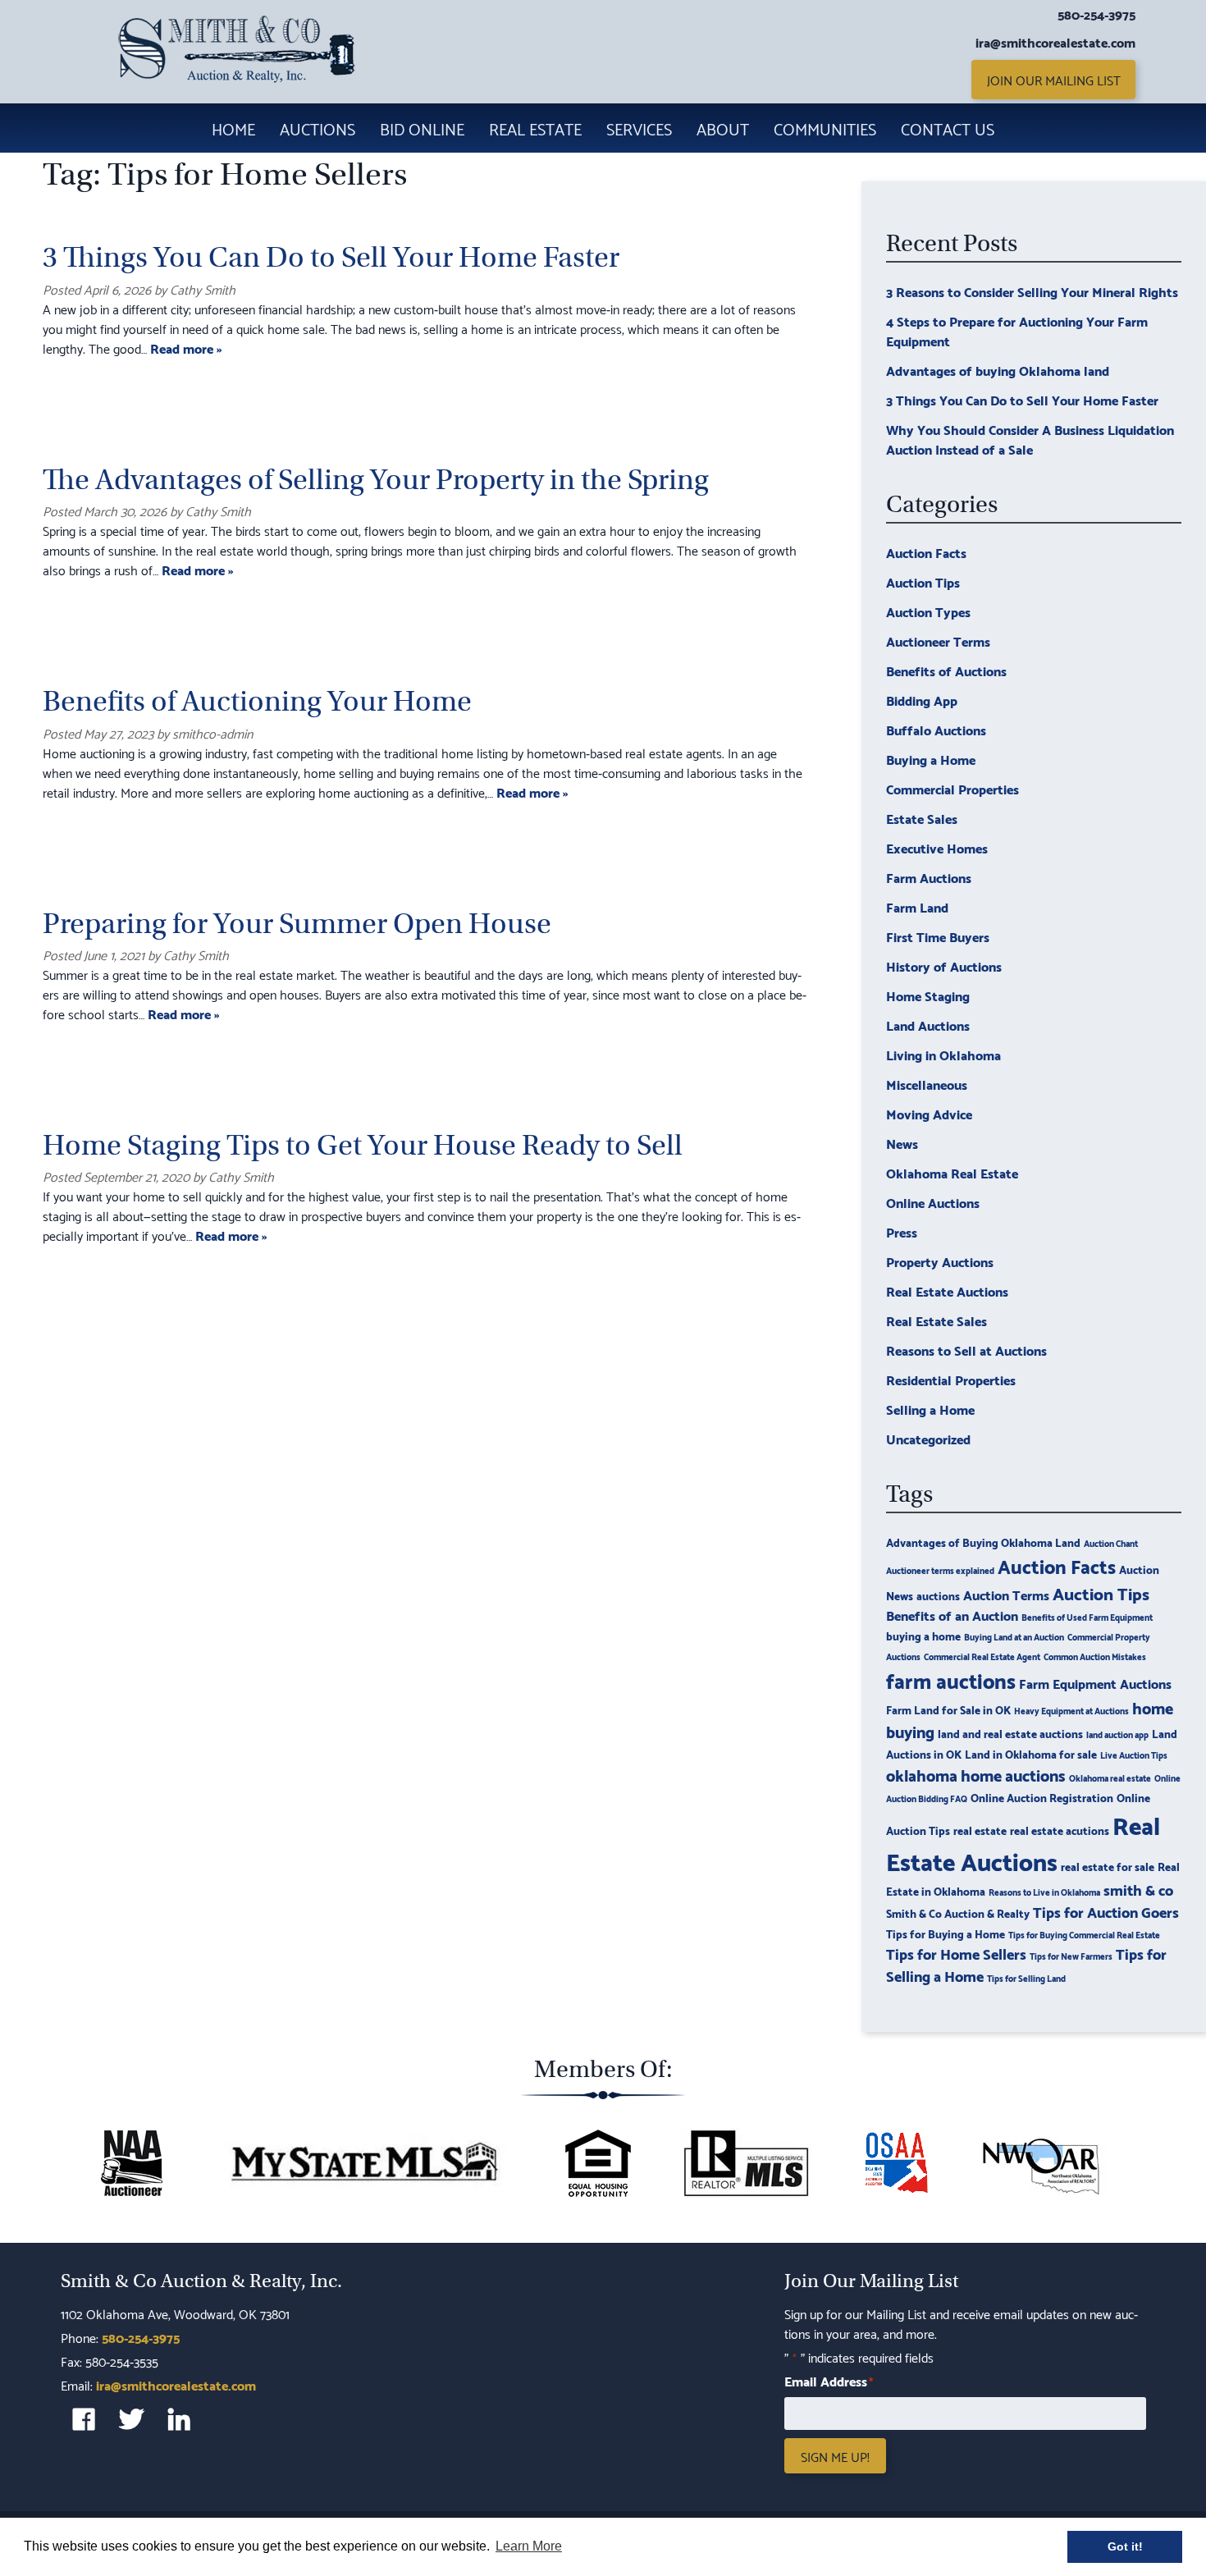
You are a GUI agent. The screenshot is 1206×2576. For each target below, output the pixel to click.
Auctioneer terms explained (940, 1570)
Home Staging (928, 995)
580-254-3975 (1096, 14)
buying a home (923, 1635)
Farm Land (917, 906)
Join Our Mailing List (1054, 79)
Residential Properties (951, 1379)
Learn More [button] (529, 2546)
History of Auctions (944, 965)
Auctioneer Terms (938, 641)
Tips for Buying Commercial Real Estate (1084, 1934)
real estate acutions (1060, 1830)
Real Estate (535, 128)
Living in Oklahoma (943, 1054)
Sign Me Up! (835, 2456)
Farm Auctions (929, 877)
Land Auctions (928, 1025)
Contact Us (948, 128)
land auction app (1117, 1734)
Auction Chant (1111, 1543)
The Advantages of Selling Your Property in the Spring (376, 480)
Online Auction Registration (1042, 1797)
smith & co (1138, 1889)
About (723, 128)
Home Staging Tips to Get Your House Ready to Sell (363, 1145)
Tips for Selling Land (1026, 1978)
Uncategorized (928, 1438)
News (902, 1143)
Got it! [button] (1125, 2546)
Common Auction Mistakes (1095, 1656)
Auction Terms (1006, 1594)
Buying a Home (931, 759)
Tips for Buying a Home (946, 1933)
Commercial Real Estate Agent (982, 1656)
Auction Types (928, 611)
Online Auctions (933, 1202)
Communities (825, 128)
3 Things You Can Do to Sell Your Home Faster (331, 257)
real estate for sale (1108, 1866)
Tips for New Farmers (1071, 1956)
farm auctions (951, 1679)
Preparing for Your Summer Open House (297, 924)
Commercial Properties (952, 788)
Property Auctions (940, 1261)
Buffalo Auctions (936, 729)
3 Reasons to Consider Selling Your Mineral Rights (1032, 291)
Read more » (186, 348)
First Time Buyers (938, 936)
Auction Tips (923, 581)
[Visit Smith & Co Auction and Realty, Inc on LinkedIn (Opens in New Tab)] (179, 2419)
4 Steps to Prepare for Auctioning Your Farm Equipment (1017, 330)
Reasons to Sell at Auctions (966, 1350)
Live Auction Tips (1134, 1755)
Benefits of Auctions (946, 670)
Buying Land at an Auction (1014, 1636)
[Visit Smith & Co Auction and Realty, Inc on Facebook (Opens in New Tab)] (84, 2419)
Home (233, 128)
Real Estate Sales (936, 1320)
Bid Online (422, 128)
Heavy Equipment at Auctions (1071, 1710)
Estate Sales (922, 818)
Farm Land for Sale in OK (948, 1709)
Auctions (317, 128)
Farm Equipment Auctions (1095, 1683)
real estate (980, 1830)
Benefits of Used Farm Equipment (1087, 1617)
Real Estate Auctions (947, 1290)
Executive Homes (937, 847)
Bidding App (922, 700)
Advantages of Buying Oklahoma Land (983, 1542)
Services (639, 128)
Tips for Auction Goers (1106, 1911)
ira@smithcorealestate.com (1055, 42)
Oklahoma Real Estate (952, 1172)
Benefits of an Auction (952, 1615)
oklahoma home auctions (976, 1774)
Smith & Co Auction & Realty (958, 1913)
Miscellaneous (927, 1084)
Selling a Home (930, 1409)
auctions (938, 1595)
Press (902, 1231)
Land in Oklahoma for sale (1031, 1753)
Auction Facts (926, 552)
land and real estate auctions (1010, 1733)
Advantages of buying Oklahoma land (998, 370)
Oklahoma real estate (1110, 1778)
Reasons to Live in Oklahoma (1044, 1892)
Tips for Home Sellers (956, 1953)
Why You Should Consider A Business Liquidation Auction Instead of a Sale (1030, 439)
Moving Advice (929, 1113)
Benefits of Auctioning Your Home (257, 701)
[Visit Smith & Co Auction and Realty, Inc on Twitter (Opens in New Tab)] (131, 2419)
